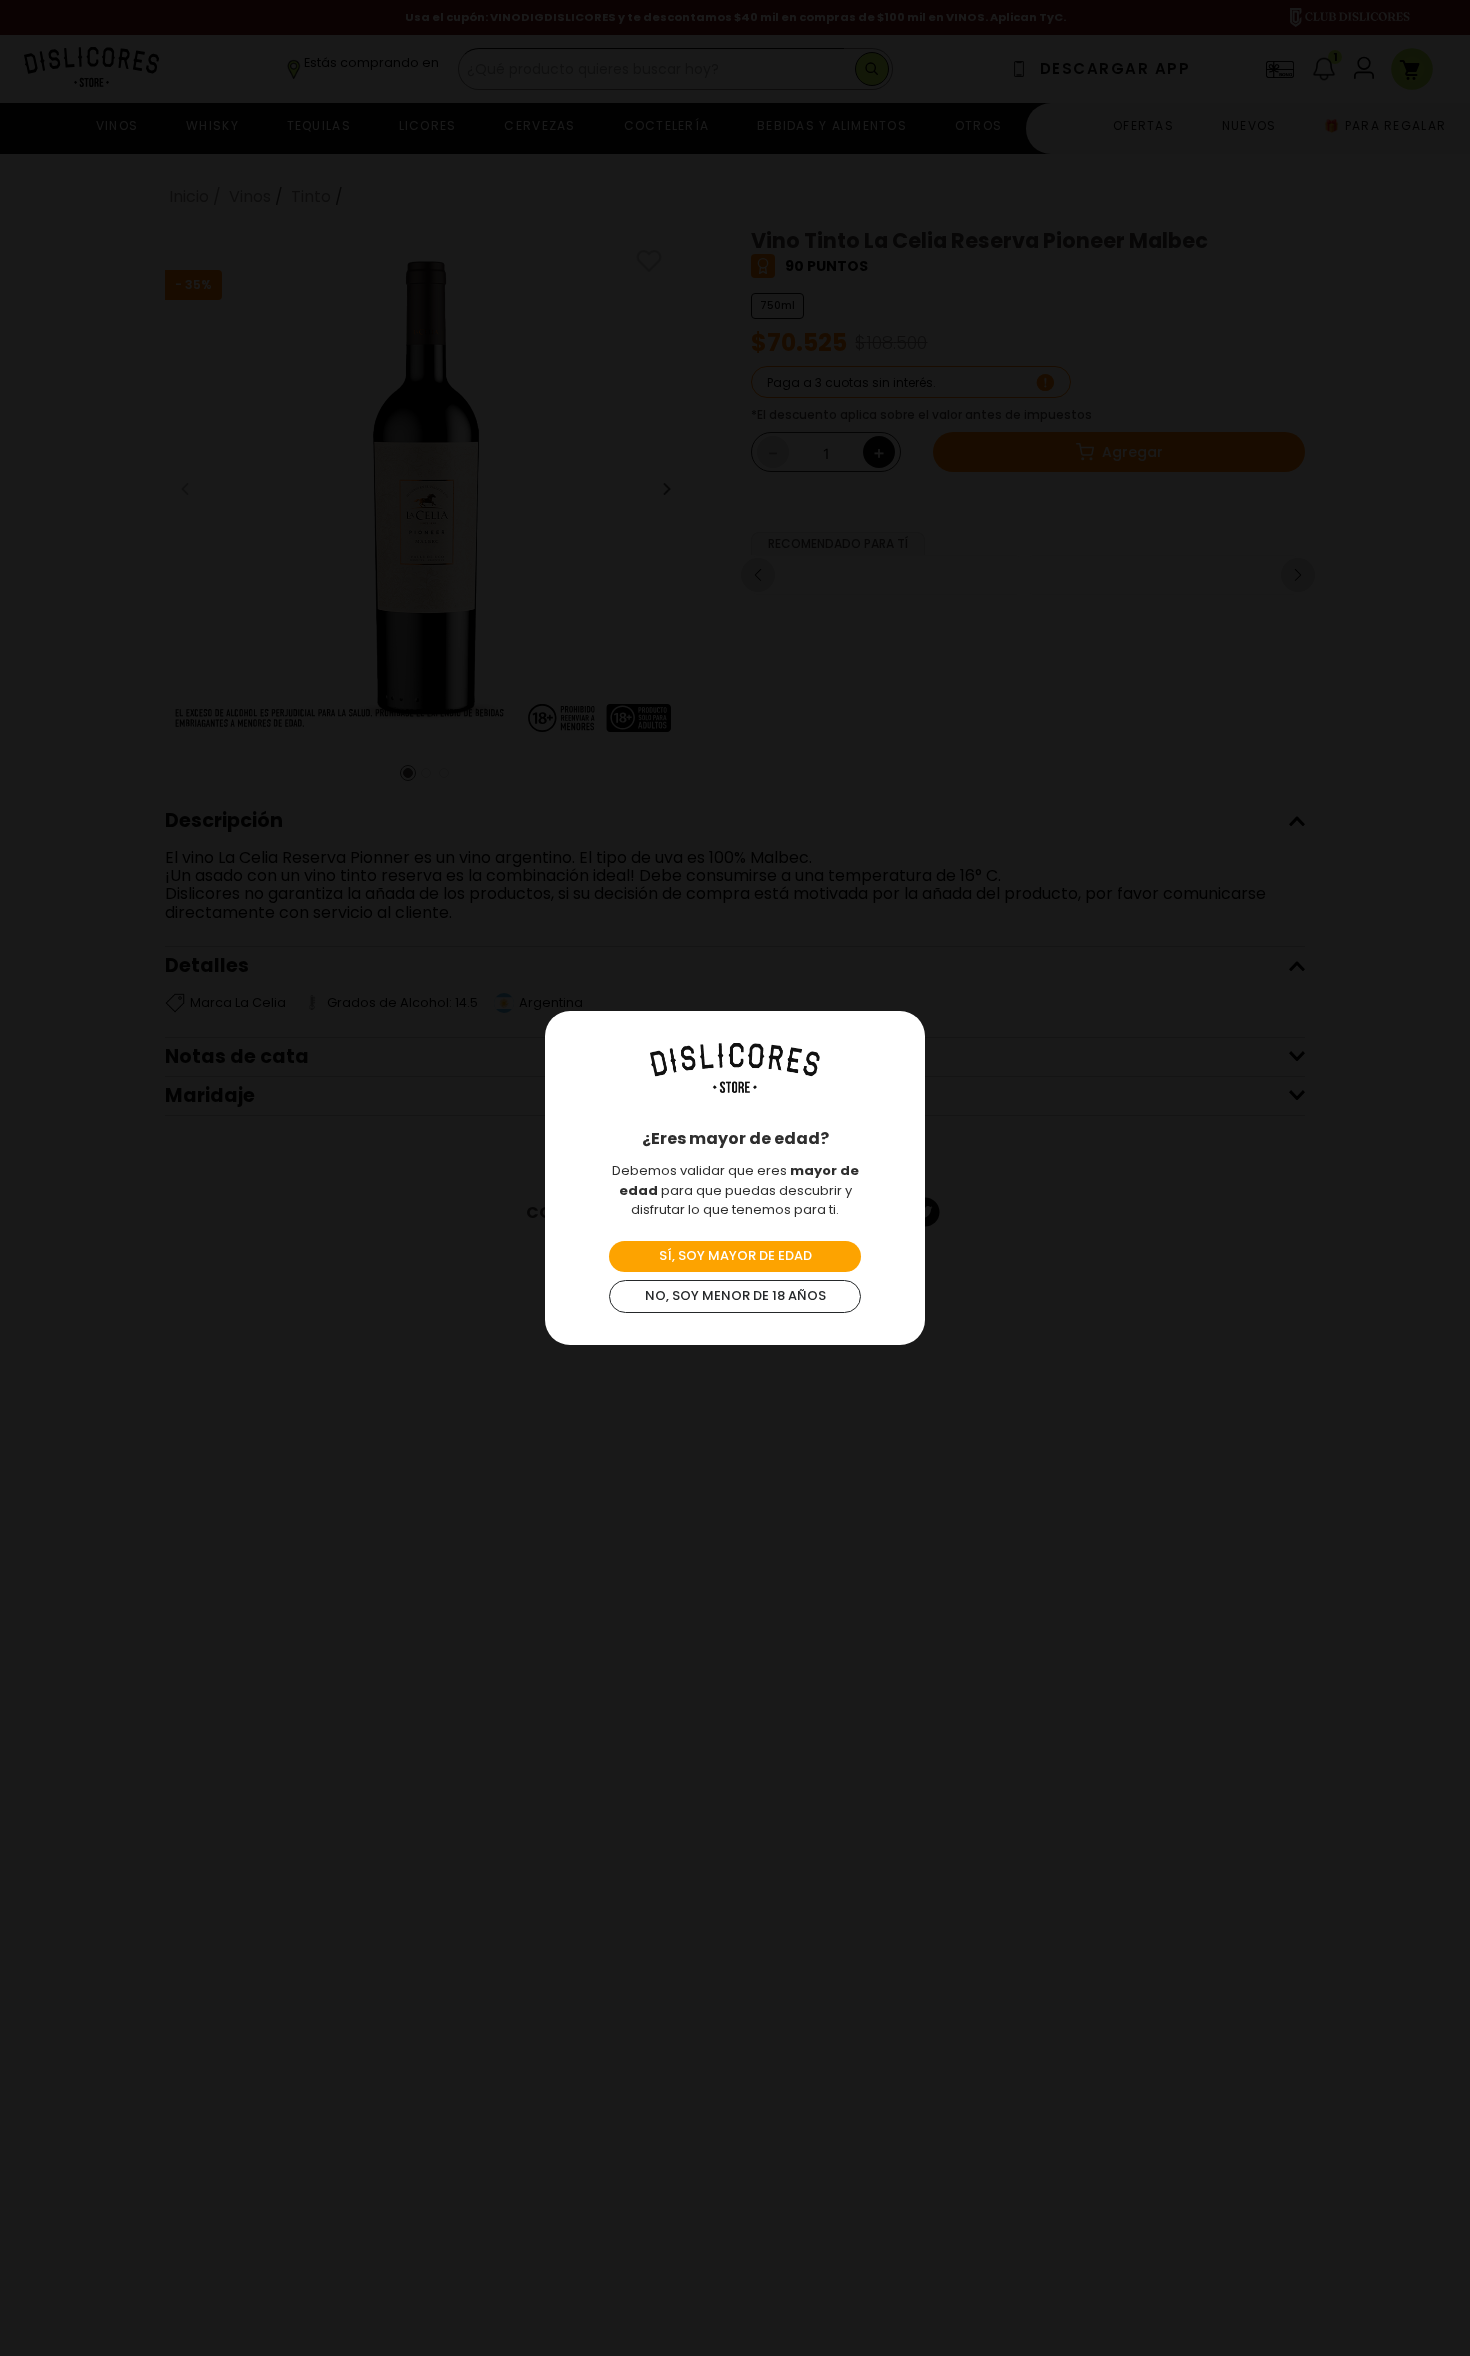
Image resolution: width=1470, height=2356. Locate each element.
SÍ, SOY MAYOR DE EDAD (735, 1255)
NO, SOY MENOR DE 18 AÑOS (735, 1295)
